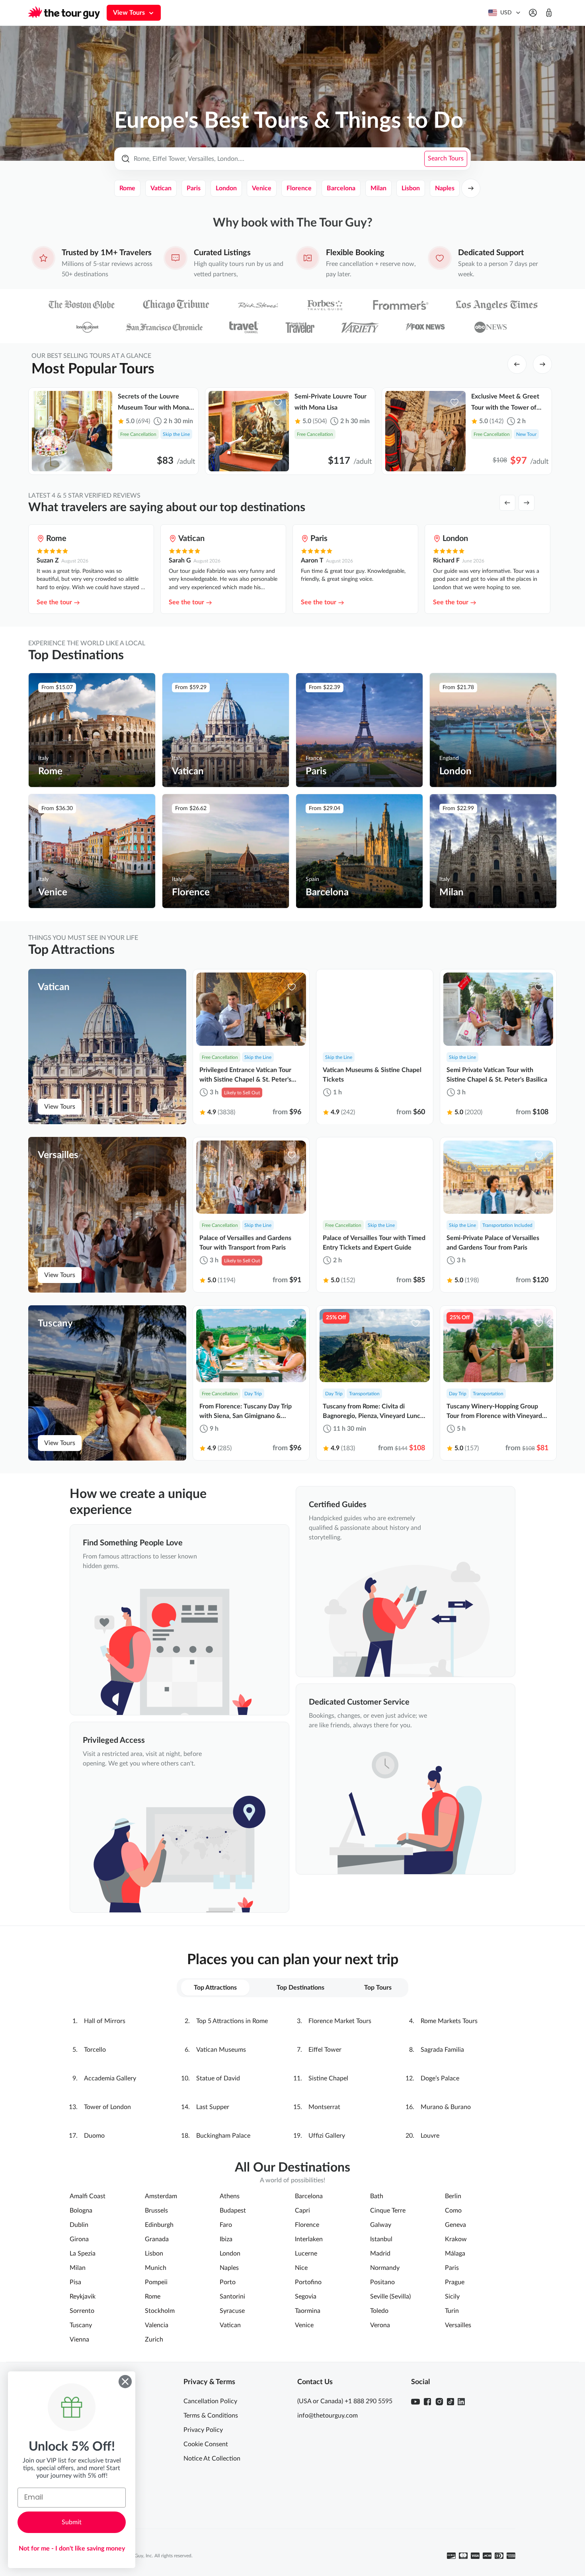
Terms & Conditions (211, 2416)
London (226, 188)
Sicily (452, 2297)
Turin (452, 2311)
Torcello (95, 2050)
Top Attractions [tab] (215, 1988)
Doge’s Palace (440, 2078)
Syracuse (232, 2311)
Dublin (79, 2225)
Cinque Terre (388, 2211)
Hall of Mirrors (105, 2021)
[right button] (542, 364)
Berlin (453, 2196)
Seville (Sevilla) (390, 2297)
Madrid (380, 2254)
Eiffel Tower (325, 2050)
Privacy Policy (203, 2430)
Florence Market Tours (340, 2021)
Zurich (154, 2340)
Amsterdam (161, 2196)
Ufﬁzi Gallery (327, 2136)
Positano (382, 2282)
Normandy (385, 2268)
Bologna (81, 2211)
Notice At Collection (212, 2459)
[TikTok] (450, 2402)
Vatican (161, 188)
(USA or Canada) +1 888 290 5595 (345, 2401)
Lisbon (411, 188)
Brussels (156, 2211)
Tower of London (107, 2107)
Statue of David (218, 2078)
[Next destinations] (471, 188)
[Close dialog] (125, 2382)
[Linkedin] (461, 2402)
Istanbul (381, 2239)
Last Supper (213, 2107)
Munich (156, 2268)
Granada (157, 2239)
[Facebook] (427, 2402)
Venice (262, 188)
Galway (381, 2225)
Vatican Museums (221, 2050)
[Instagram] (439, 2402)
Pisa (75, 2282)
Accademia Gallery (110, 2078)
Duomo (94, 2136)
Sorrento (82, 2311)
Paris (194, 188)
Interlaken (309, 2239)
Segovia (306, 2297)
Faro (226, 2225)
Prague (455, 2282)
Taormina (308, 2311)
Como (453, 2211)
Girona (79, 2239)
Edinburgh (159, 2225)
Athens (230, 2196)
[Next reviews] (526, 503)
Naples (445, 188)
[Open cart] (549, 13)
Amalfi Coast (88, 2196)
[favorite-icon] (101, 402)
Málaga (455, 2254)
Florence (299, 188)
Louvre (430, 2136)
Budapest (233, 2211)
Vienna (79, 2340)
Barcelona (341, 188)
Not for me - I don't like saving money (72, 2549)
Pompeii (156, 2282)
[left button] (517, 364)
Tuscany (81, 2325)
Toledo (379, 2311)
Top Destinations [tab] (300, 1988)
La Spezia (83, 2254)
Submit (72, 2522)
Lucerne (306, 2254)
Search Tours (446, 158)
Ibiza (226, 2239)
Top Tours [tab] (378, 1988)
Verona (380, 2325)
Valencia (157, 2325)
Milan (378, 188)
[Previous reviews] (507, 503)
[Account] (533, 13)
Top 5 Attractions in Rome (232, 2021)
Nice (301, 2268)
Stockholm (160, 2311)
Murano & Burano (446, 2107)
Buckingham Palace (223, 2136)
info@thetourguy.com (328, 2416)
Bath (377, 2196)
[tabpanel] (292, 2078)
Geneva (455, 2225)
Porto (228, 2282)
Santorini (232, 2297)
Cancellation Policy (210, 2401)
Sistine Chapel (328, 2078)
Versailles (458, 2325)
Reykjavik (83, 2297)
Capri (302, 2211)
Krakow (456, 2239)
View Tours (60, 1107)
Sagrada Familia (442, 2050)
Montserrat (324, 2107)
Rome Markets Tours (449, 2021)
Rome (127, 188)
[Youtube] (415, 2402)
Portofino (308, 2282)
